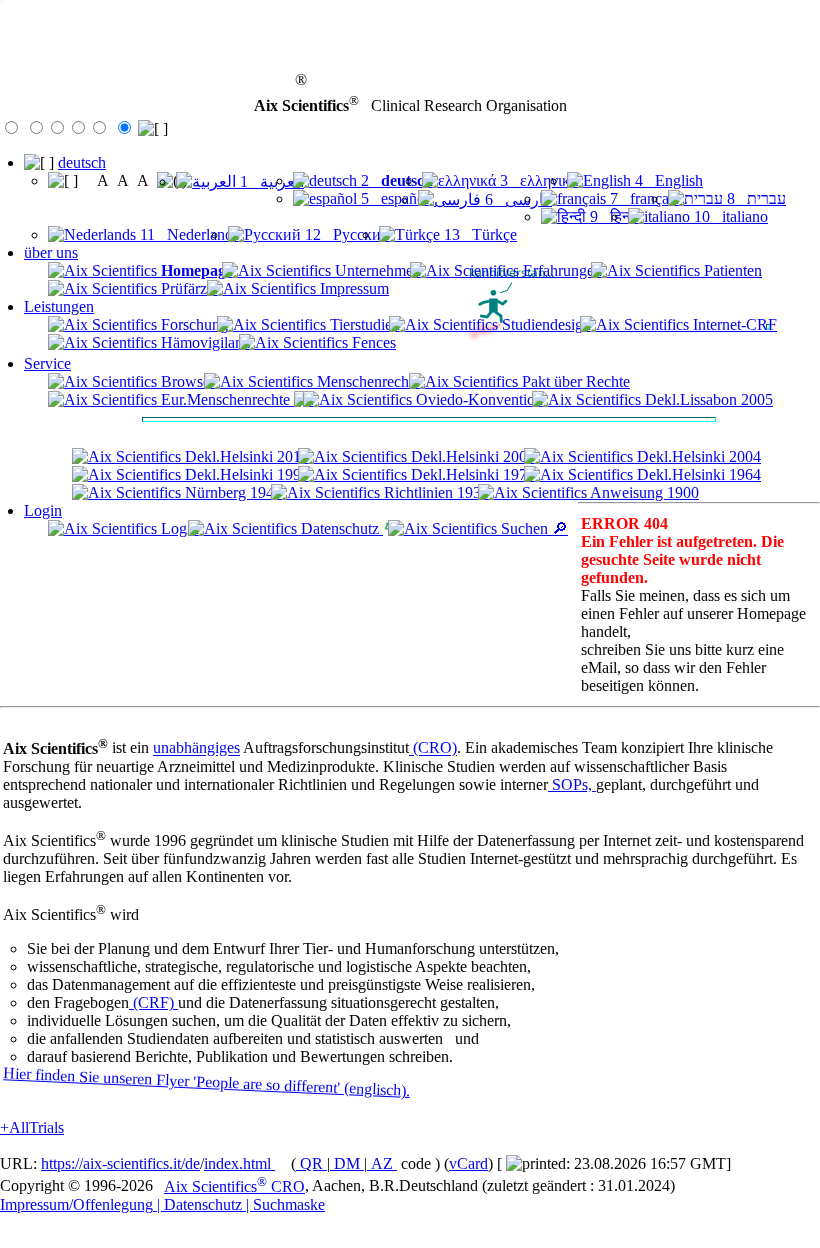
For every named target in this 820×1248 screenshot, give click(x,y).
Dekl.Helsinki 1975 (471, 474)
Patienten (731, 270)
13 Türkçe (478, 234)
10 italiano (729, 216)
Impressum (352, 288)
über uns (51, 252)
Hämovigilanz (203, 342)
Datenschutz (340, 528)
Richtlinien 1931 (434, 492)
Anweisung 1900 (643, 492)
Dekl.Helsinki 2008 (471, 456)
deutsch (82, 162)
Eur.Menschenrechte (225, 399)
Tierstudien (363, 324)
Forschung (192, 324)
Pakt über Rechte (574, 381)
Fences (372, 342)
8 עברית (754, 198)
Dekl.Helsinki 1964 (697, 474)
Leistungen (59, 306)
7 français (642, 198)
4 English (667, 180)
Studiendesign (544, 324)
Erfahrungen (560, 270)
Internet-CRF (733, 324)
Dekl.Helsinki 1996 (245, 474)
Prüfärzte (187, 288)
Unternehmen (376, 270)
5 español (393, 198)
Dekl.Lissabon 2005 (707, 399)
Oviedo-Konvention (477, 399)
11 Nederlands (187, 234)
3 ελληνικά (537, 180)
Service (47, 363)
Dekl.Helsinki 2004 (697, 456)
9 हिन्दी (612, 216)
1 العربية (270, 181)
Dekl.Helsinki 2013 (245, 456)
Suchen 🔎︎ (532, 528)
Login (43, 510)
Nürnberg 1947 (231, 492)
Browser (186, 381)
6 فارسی (516, 199)
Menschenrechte (366, 381)
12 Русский (345, 234)
